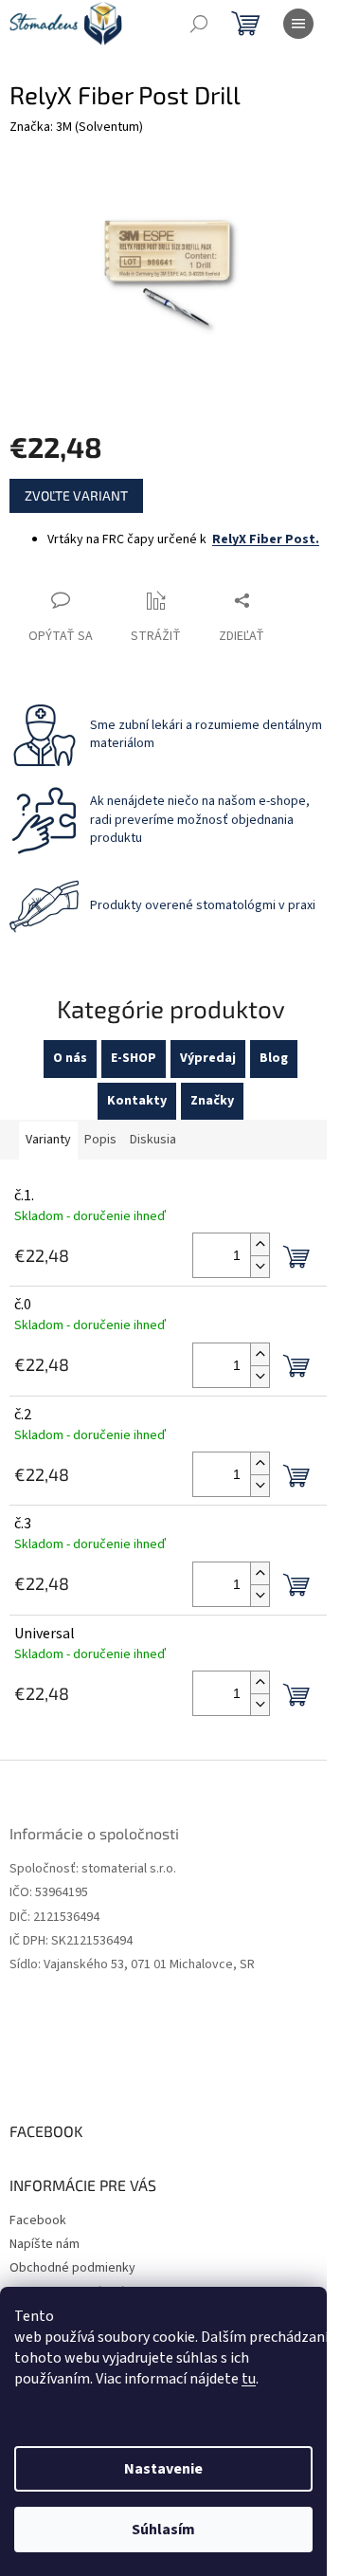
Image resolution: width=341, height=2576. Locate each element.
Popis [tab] (100, 1140)
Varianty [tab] (48, 1140)
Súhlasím (163, 2530)
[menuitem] (70, 1059)
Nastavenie (163, 2469)
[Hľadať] (199, 24)
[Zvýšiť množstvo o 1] (260, 1244)
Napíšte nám (45, 2244)
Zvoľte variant (76, 495)
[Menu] (298, 24)
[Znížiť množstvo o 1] (260, 1266)
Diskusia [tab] (153, 1140)
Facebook (38, 2220)
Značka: (76, 127)
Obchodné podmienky (72, 2268)
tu (249, 2379)
